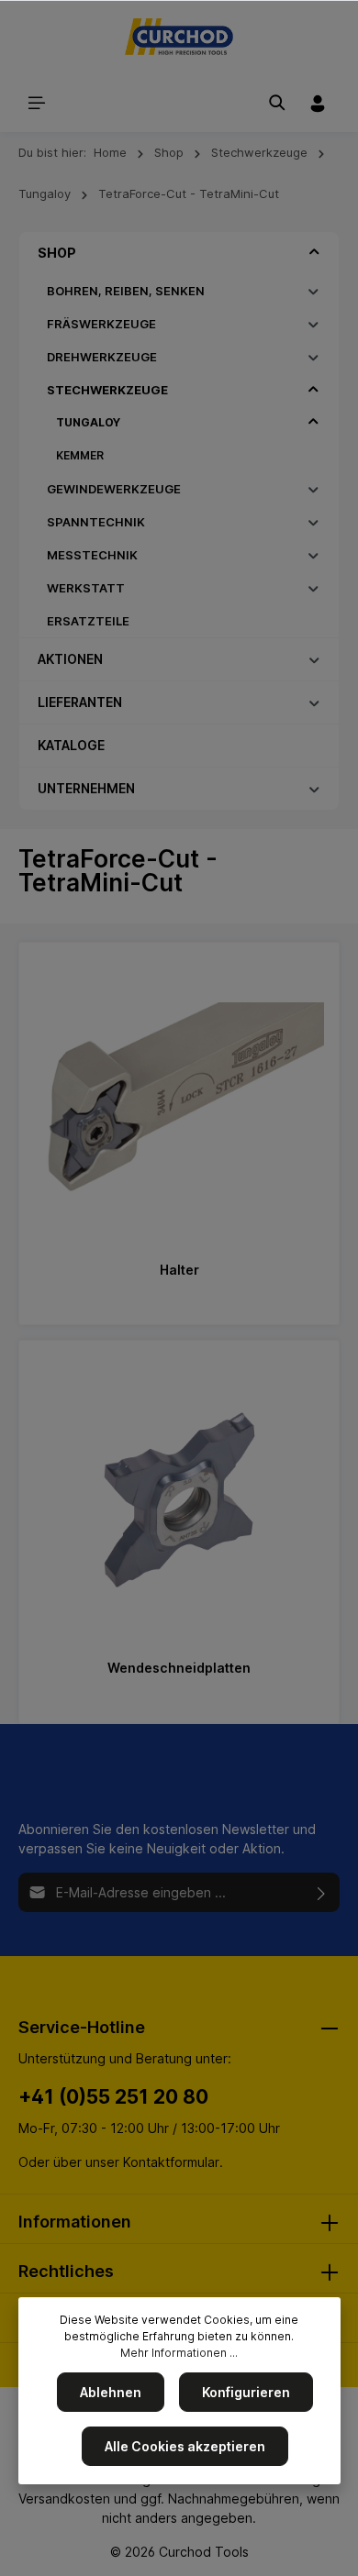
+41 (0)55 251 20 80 (113, 2097)
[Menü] (37, 103)
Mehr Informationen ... (179, 2353)
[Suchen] (277, 103)
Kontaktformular (171, 2162)
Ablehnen (111, 2392)
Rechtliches (66, 2271)
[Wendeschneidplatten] (179, 1500)
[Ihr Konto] (318, 103)
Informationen (75, 2222)
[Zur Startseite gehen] (179, 37)
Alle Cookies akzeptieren (185, 2446)
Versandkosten (64, 2499)
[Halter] (179, 1102)
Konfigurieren (246, 2392)
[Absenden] (322, 1892)
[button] (314, 252)
